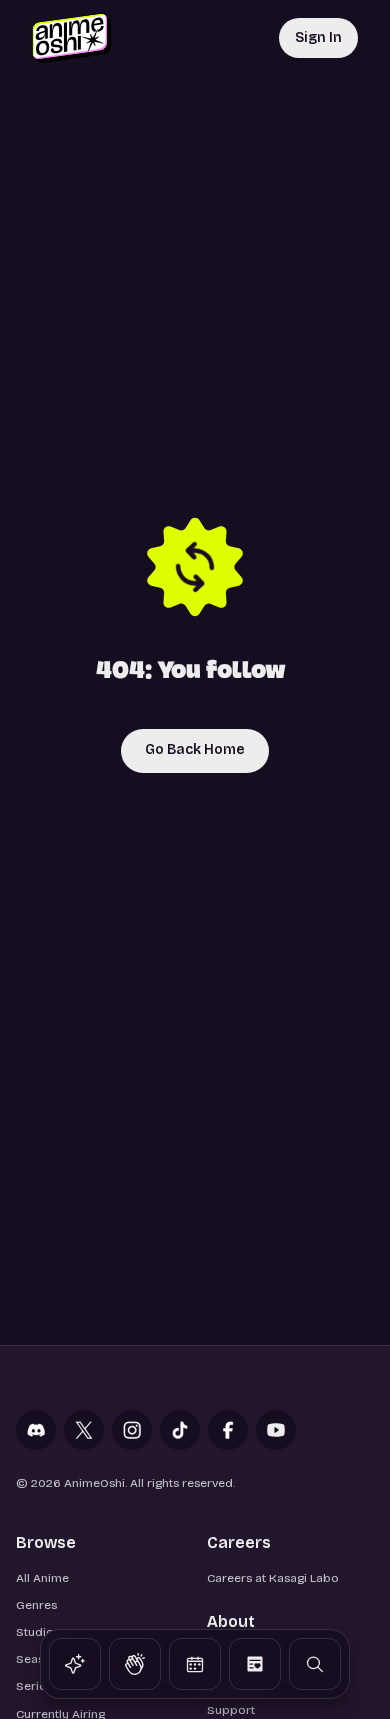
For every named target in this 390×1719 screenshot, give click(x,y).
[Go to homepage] (71, 38)
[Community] (135, 1664)
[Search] (315, 1664)
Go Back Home (195, 749)
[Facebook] (228, 1430)
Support (231, 1710)
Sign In (318, 37)
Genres (36, 1605)
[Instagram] (132, 1430)
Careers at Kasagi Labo (273, 1578)
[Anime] (75, 1664)
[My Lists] (255, 1664)
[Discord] (36, 1430)
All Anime (42, 1578)
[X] (84, 1430)
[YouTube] (276, 1430)
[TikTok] (180, 1430)
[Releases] (195, 1664)
